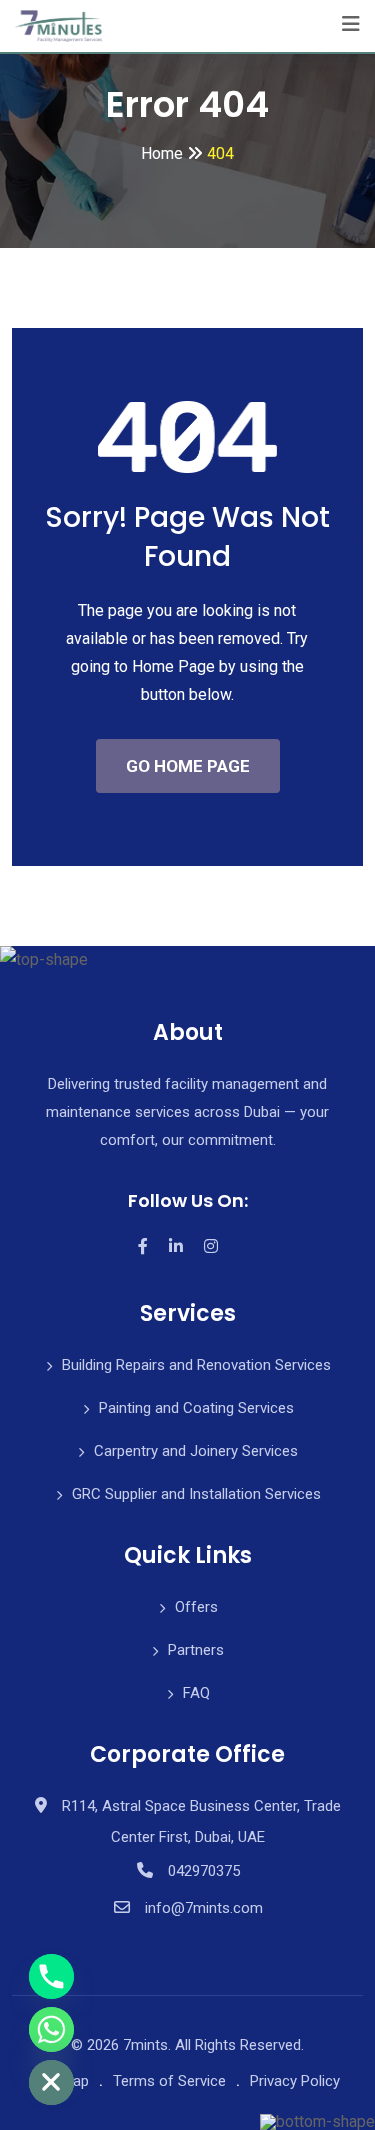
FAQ (196, 1693)
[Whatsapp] (51, 2029)
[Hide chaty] (51, 2082)
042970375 (204, 1871)
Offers (196, 1607)
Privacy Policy (295, 2081)
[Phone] (51, 1976)
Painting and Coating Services (196, 1408)
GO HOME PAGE (188, 766)
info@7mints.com (204, 1908)
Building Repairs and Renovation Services (196, 1365)
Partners (196, 1650)
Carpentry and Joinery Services (196, 1451)
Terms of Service (169, 2081)
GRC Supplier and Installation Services (196, 1494)
